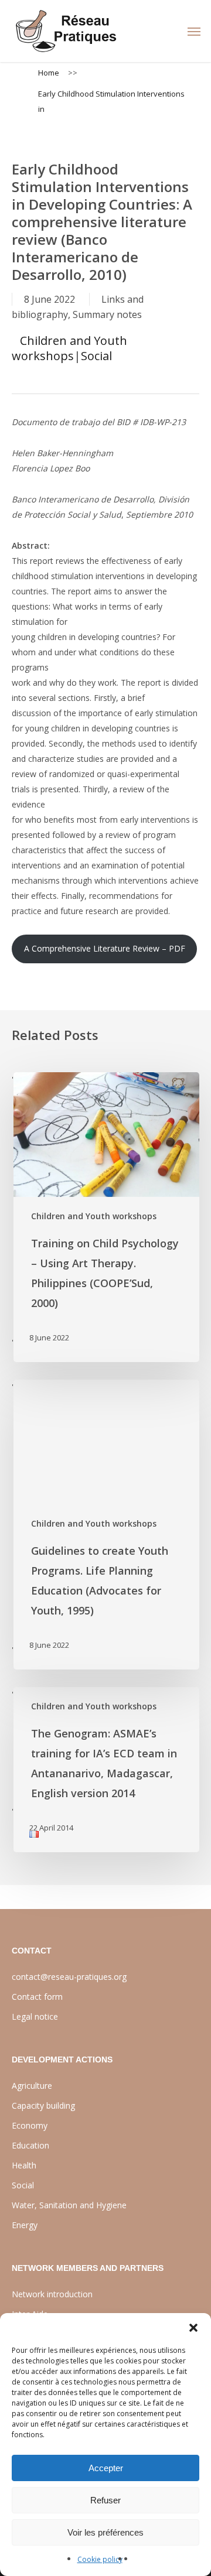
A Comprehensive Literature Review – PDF (105, 948)
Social (96, 356)
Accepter (106, 2468)
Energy (25, 2225)
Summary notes (107, 314)
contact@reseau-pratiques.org (69, 1977)
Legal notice (35, 2016)
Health (24, 2165)
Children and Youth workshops (69, 348)
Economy (30, 2125)
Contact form (37, 1997)
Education (30, 2145)
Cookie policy (100, 2559)
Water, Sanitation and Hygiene (69, 2205)
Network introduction (52, 2294)
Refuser (105, 2500)
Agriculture (32, 2086)
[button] (193, 2328)
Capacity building (43, 2105)
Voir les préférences (105, 2532)
